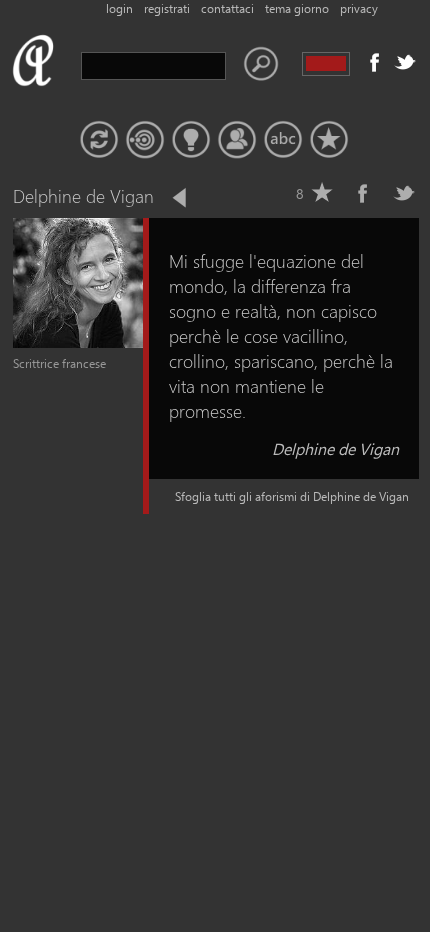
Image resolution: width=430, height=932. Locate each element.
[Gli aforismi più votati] (191, 140)
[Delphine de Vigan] (78, 343)
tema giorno (297, 8)
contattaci (227, 8)
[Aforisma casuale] (99, 140)
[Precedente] (181, 198)
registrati (167, 8)
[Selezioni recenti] (145, 140)
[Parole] (283, 140)
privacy (359, 8)
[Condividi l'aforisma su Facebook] (363, 193)
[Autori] (237, 140)
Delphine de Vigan (335, 448)
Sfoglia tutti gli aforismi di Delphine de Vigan (292, 496)
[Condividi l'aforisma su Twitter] (404, 193)
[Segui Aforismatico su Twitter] (405, 62)
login (119, 8)
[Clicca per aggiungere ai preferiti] (322, 193)
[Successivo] (214, 198)
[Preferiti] (329, 140)
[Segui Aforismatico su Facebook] (375, 62)
